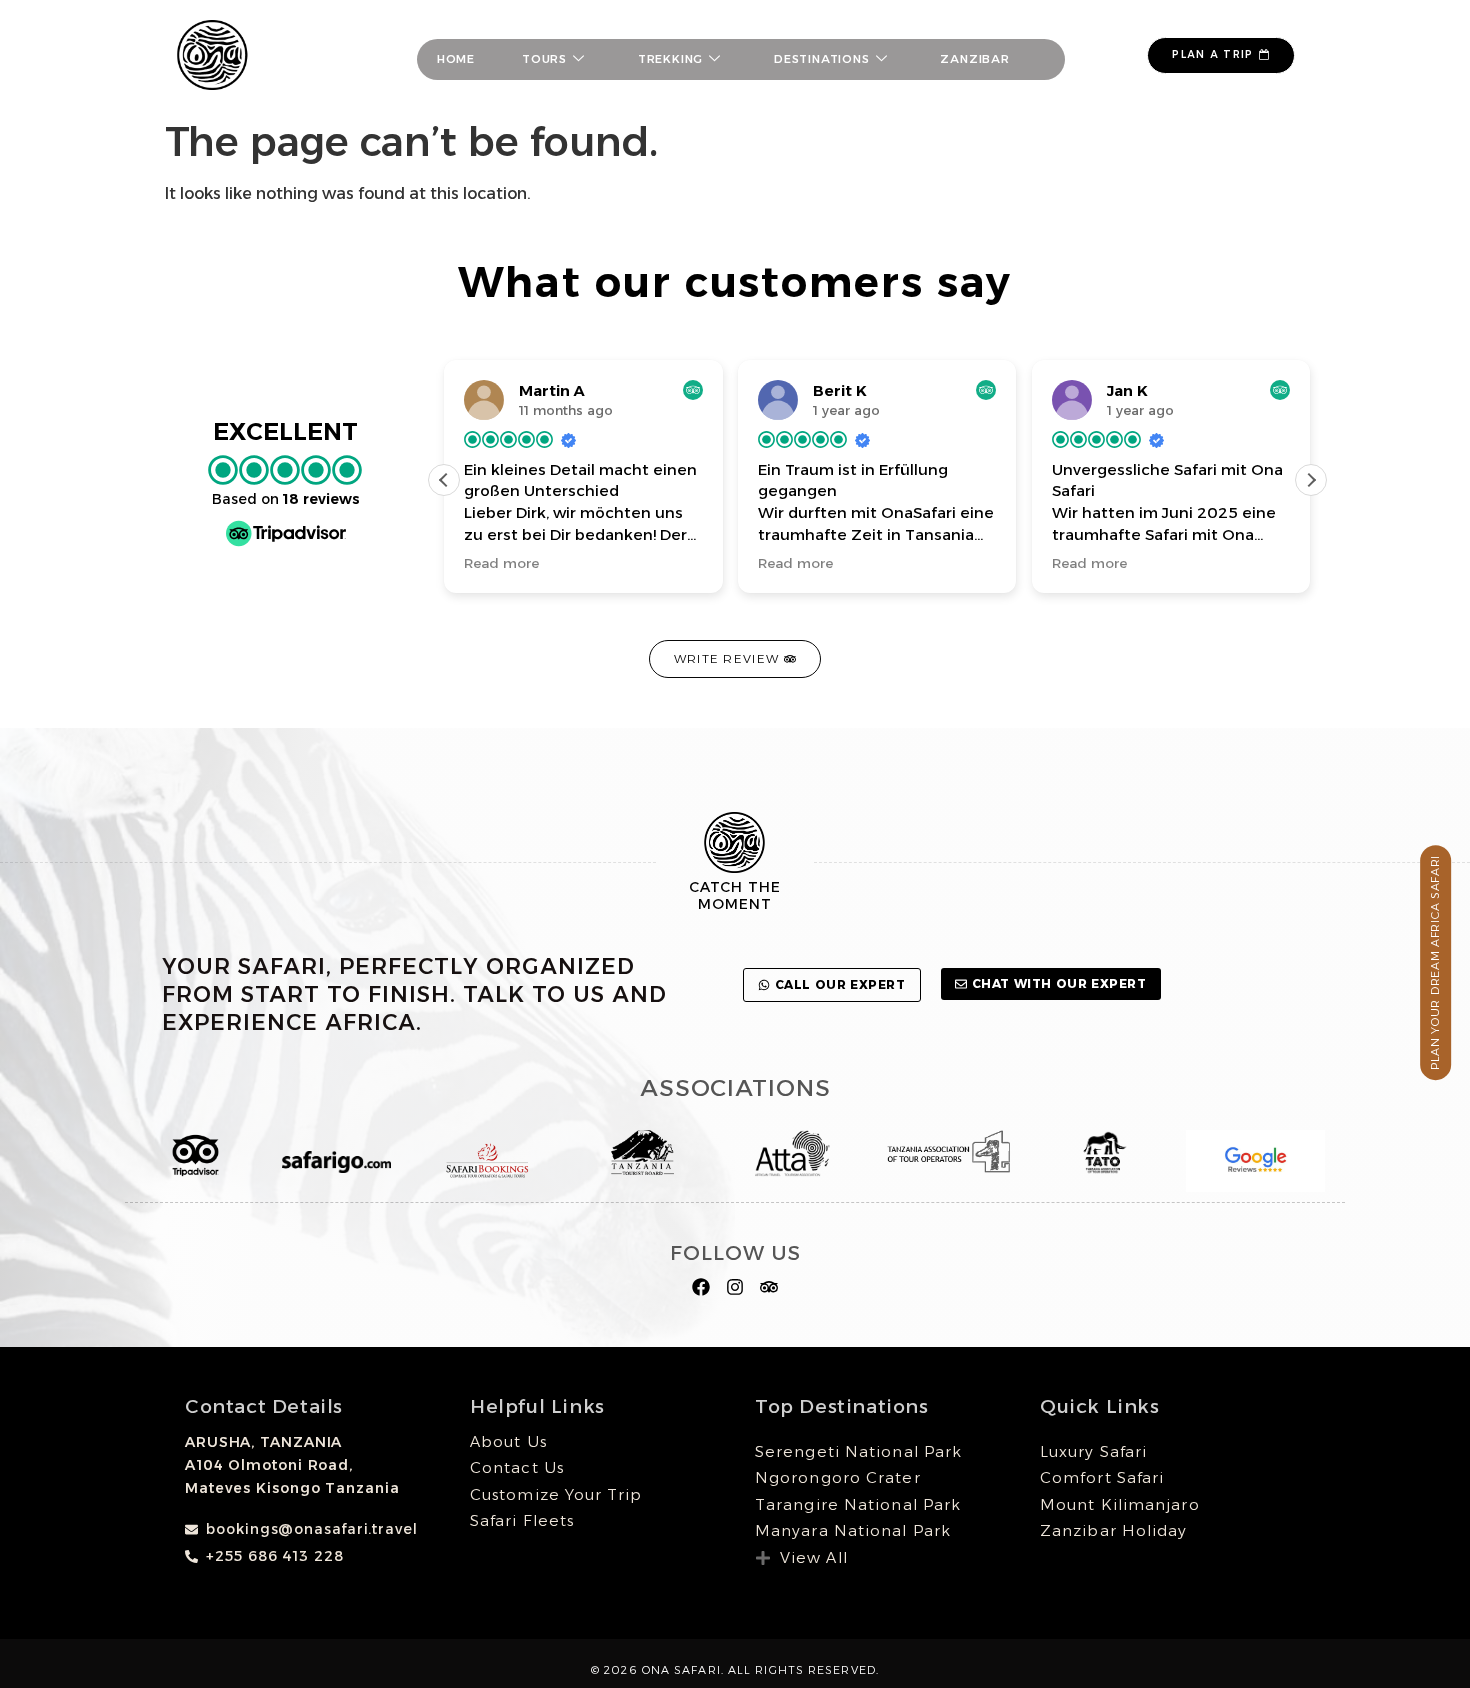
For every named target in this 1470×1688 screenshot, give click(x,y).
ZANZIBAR (974, 59)
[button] (1311, 480)
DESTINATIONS (822, 59)
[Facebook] (701, 1287)
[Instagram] (735, 1287)
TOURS (544, 59)
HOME (456, 59)
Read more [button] (501, 563)
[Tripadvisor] (768, 1287)
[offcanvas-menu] (1100, 59)
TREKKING (670, 59)
